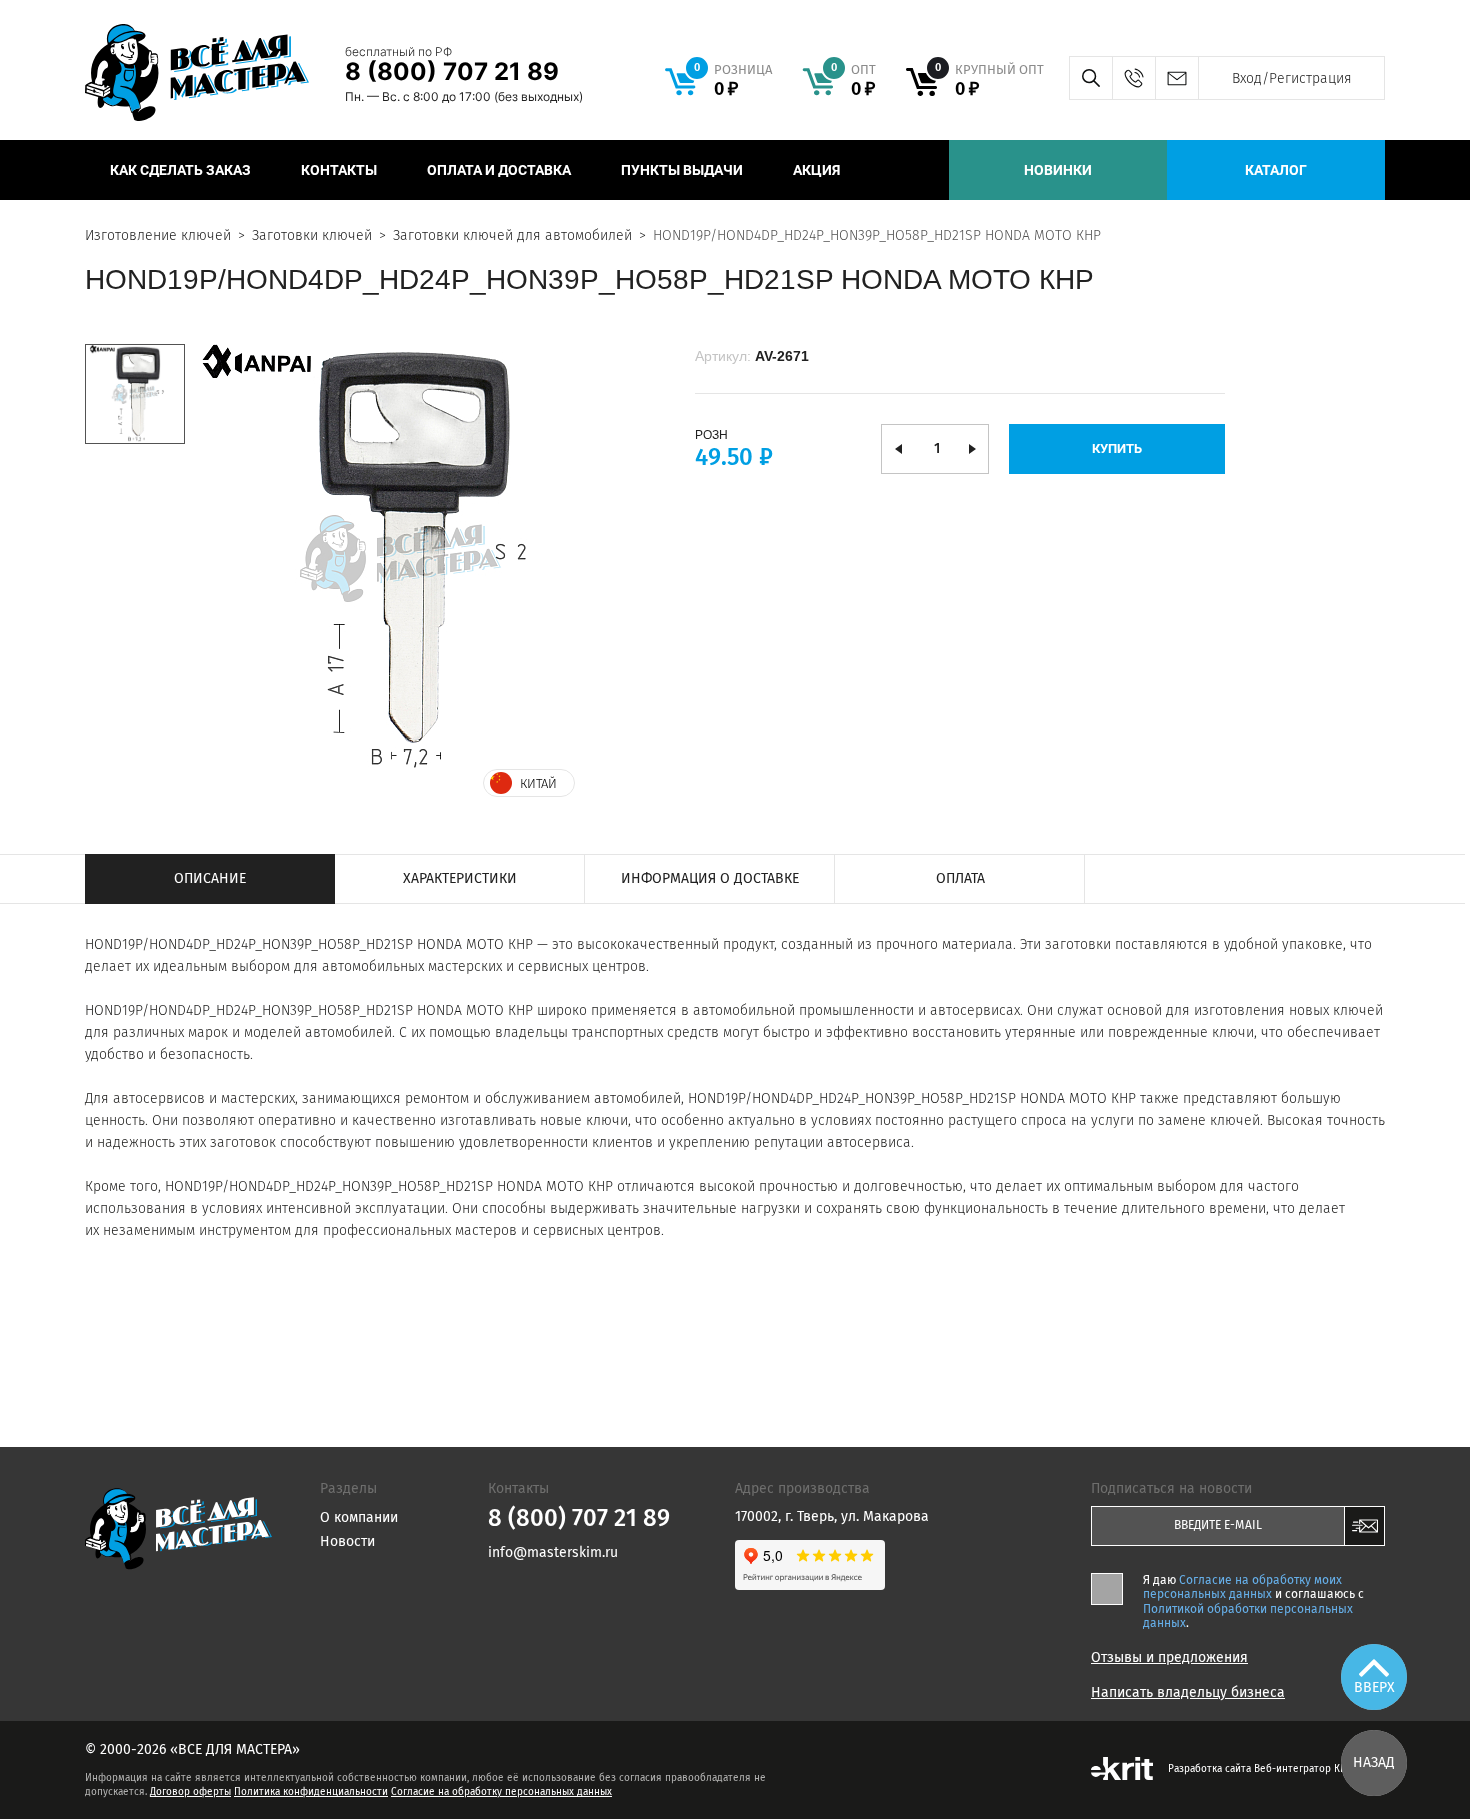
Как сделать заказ (180, 170)
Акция (816, 170)
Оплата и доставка (499, 170)
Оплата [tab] (960, 878)
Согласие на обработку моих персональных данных (1242, 1587)
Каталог (1276, 170)
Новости (347, 1541)
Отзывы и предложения (1169, 1658)
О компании (359, 1517)
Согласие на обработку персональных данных (501, 1792)
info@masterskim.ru (1176, 78)
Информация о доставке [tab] (710, 878)
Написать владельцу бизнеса (1188, 1693)
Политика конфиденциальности (311, 1792)
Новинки (1058, 170)
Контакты (339, 170)
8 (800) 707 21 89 (452, 71)
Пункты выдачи (682, 170)
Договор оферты (190, 1792)
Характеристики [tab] (460, 878)
